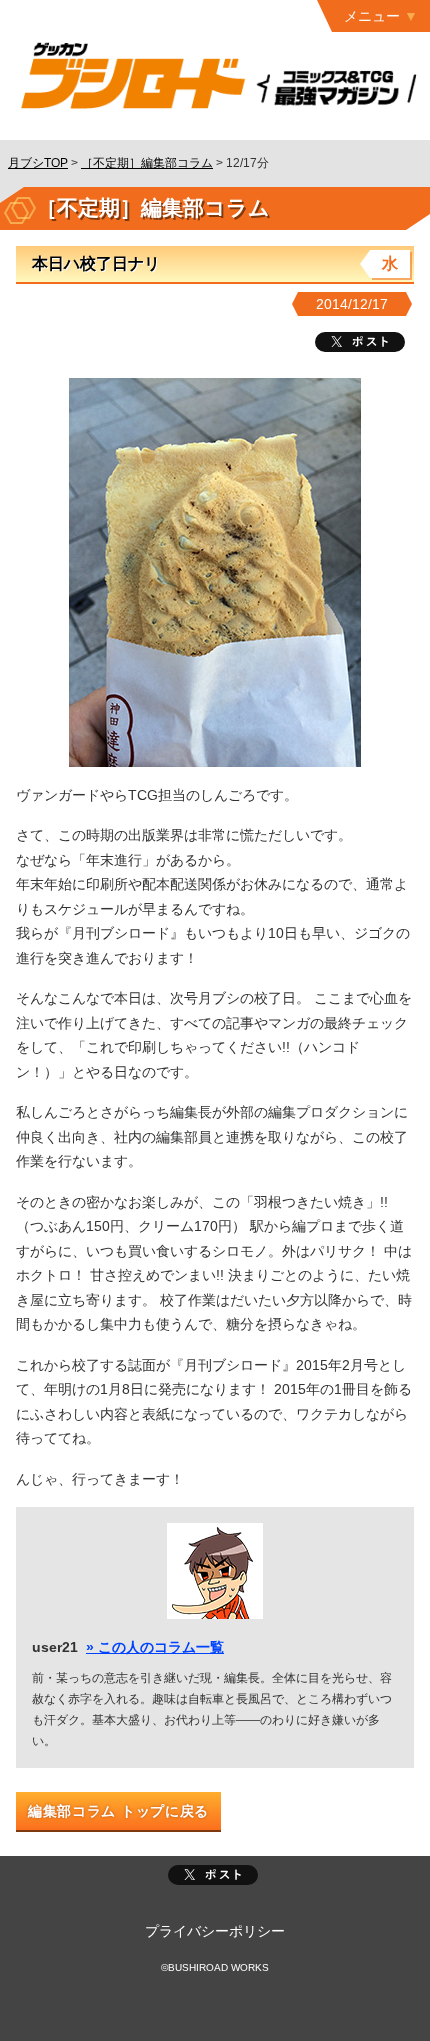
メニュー (372, 16)
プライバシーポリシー (215, 1931)
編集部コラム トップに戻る (118, 1811)
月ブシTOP (38, 163)
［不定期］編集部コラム (147, 163)
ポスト (213, 1875)
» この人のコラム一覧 (155, 1647)
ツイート (360, 342)
